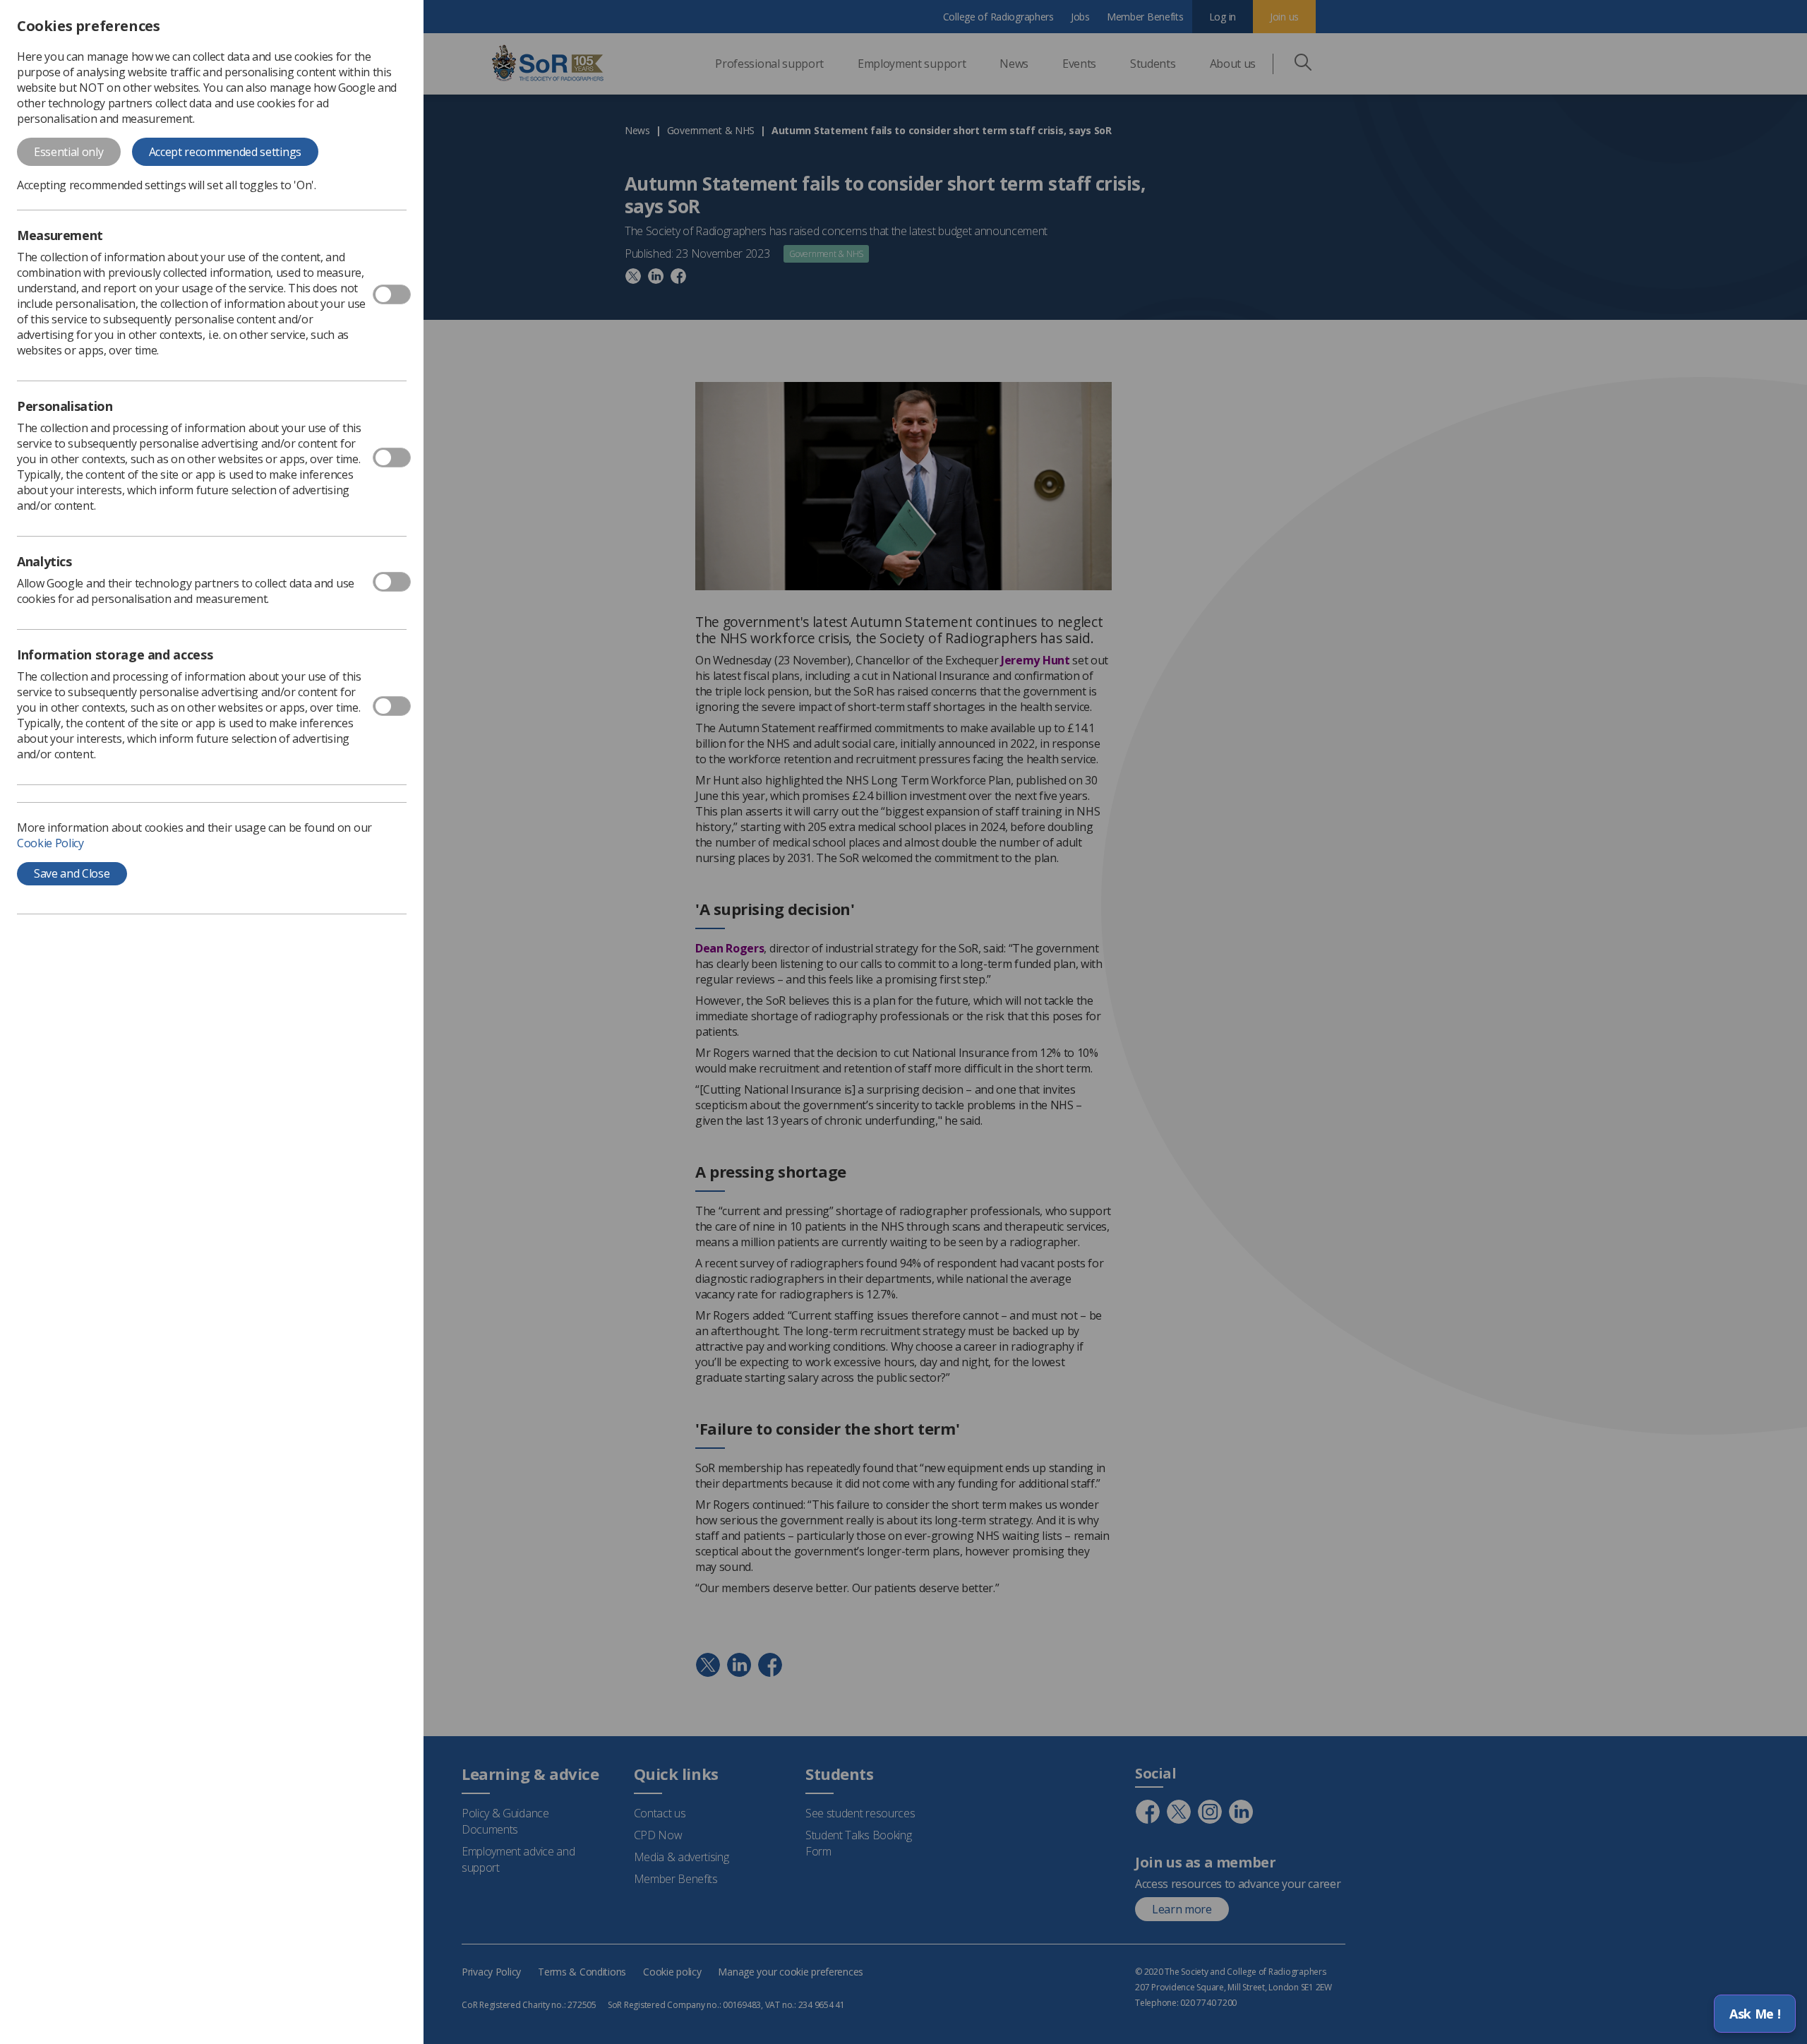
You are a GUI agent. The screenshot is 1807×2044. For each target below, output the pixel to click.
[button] (1755, 2014)
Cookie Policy (50, 843)
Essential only (69, 152)
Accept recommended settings (225, 152)
